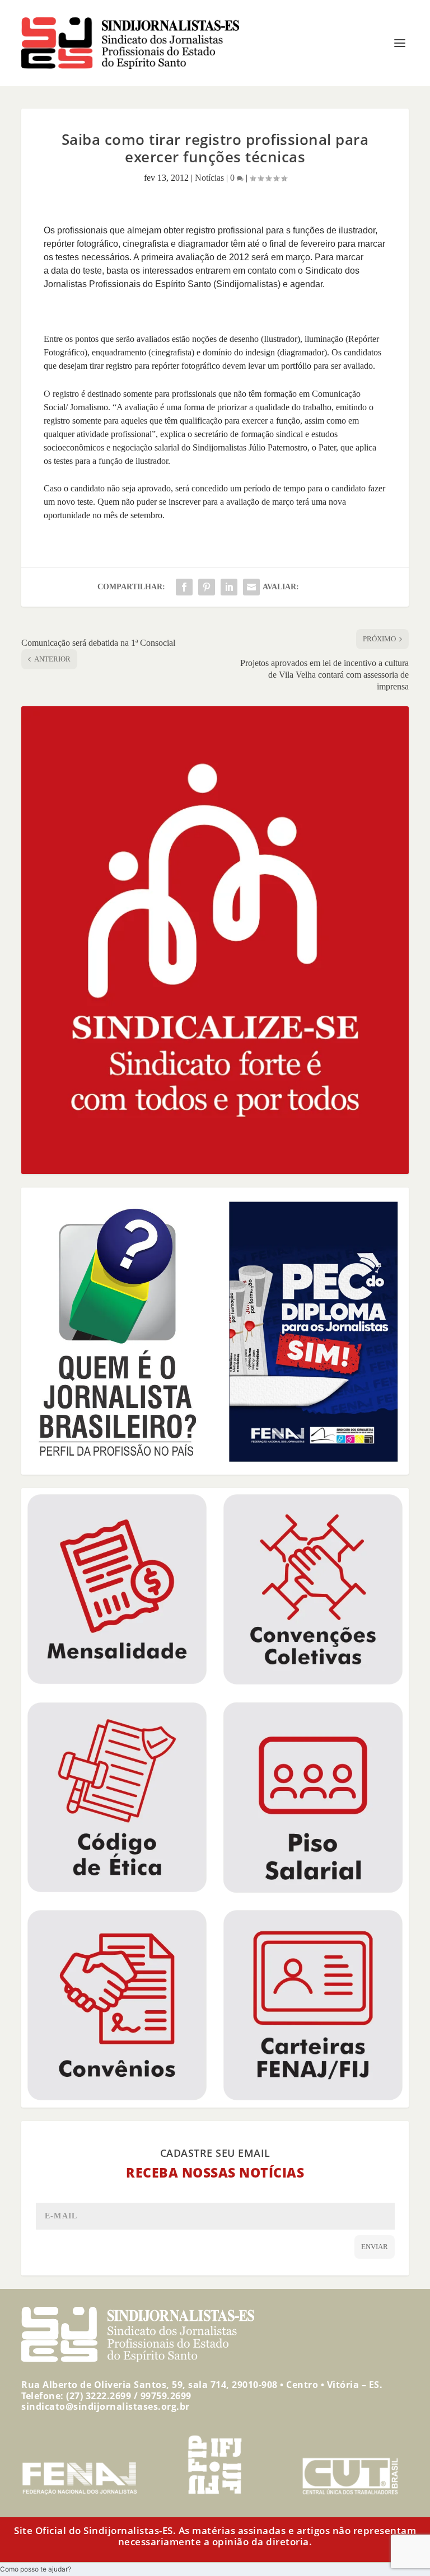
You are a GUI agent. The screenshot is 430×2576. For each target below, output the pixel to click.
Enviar (375, 2247)
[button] (36, 2569)
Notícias (209, 178)
